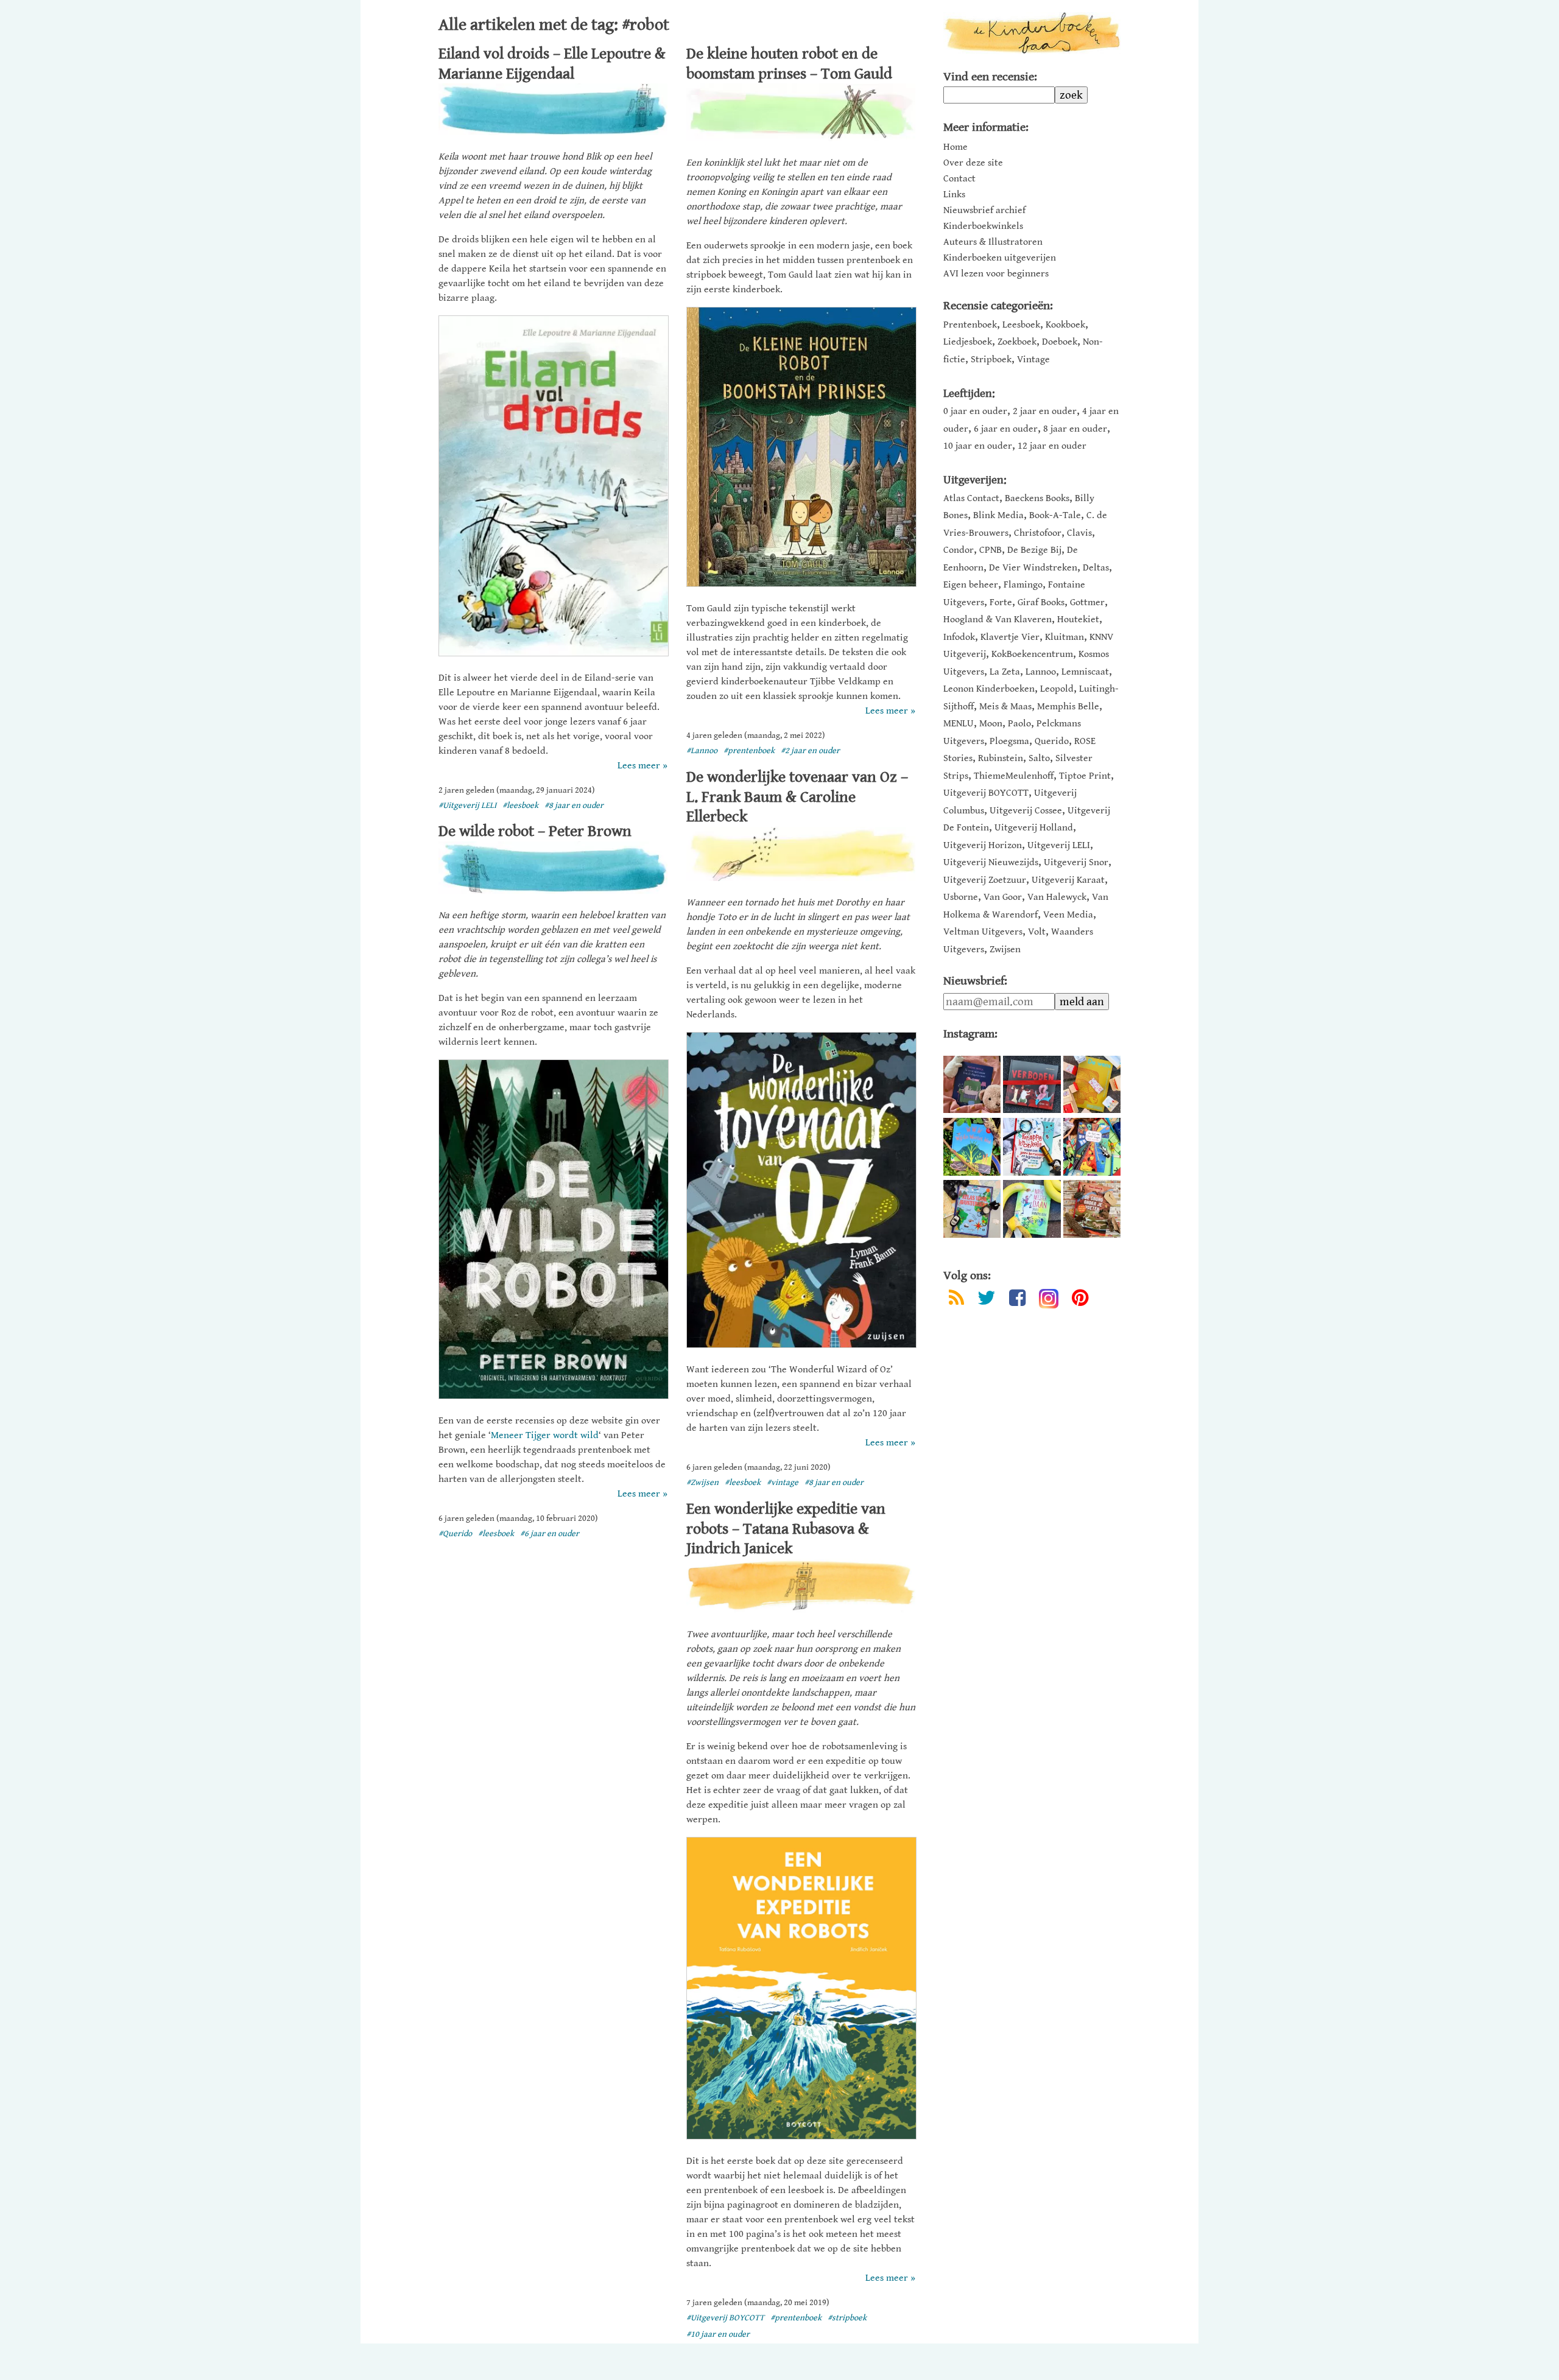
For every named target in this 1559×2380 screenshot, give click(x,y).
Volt (1037, 932)
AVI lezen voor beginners (996, 274)
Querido (1052, 741)
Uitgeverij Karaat (1068, 880)
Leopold (1057, 689)
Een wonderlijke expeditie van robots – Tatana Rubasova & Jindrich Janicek (786, 1529)
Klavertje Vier (1010, 637)
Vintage (1033, 360)
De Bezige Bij (1034, 550)
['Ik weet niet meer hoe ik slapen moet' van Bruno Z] (972, 1084)
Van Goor (1003, 897)
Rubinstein (1001, 758)
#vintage (783, 1483)
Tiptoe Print (1085, 776)
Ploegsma (1009, 741)
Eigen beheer (971, 585)
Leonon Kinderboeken (989, 689)
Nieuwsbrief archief (984, 211)
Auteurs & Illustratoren (993, 242)
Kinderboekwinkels (983, 226)
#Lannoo (702, 751)
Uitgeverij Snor (1076, 862)
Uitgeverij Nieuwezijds (991, 862)
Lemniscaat (1085, 672)
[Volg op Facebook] (1017, 1300)
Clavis (1079, 533)
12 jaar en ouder (1052, 446)
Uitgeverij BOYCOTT (986, 793)
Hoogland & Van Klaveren (998, 620)
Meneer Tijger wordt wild (545, 1435)
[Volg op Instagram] (1049, 1299)
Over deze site (973, 163)
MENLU (959, 724)
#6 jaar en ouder (550, 1534)
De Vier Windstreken (1033, 568)
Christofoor (1038, 533)
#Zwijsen (702, 1483)
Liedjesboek (968, 342)
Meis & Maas (1005, 707)
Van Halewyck (1057, 897)
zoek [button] (1071, 95)
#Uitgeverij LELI (467, 806)
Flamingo (1023, 585)
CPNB (991, 550)
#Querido (455, 1534)
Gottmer (1087, 602)
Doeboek (1060, 342)
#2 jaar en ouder (810, 751)
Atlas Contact (971, 498)
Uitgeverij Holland (1034, 828)
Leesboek (1021, 325)
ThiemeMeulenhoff (1014, 776)
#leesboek (520, 806)
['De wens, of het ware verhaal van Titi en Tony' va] (1092, 1084)
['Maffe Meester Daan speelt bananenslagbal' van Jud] (1032, 1209)
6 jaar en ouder (1006, 429)
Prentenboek (970, 325)
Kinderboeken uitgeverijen (1000, 258)
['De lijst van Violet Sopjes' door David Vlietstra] (1092, 1146)
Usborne (961, 897)
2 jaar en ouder (1045, 411)
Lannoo (1041, 672)
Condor (959, 550)
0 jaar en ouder (975, 411)
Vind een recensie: (990, 77)
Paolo (1019, 724)
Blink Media (998, 515)
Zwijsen (1005, 950)
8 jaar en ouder (1075, 429)
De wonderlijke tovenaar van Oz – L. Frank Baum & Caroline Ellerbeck (797, 797)
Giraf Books (1041, 602)
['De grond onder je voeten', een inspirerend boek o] (1092, 1209)
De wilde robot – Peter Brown (535, 831)
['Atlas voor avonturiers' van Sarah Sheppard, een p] (972, 1209)
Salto (1039, 758)
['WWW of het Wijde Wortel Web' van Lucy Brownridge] (972, 1146)
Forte (1001, 602)
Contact (959, 179)
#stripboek (847, 2318)
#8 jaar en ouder (574, 806)
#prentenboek (749, 751)
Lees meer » (642, 766)
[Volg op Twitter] (987, 1300)
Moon (991, 724)
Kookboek (1065, 325)
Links (954, 195)
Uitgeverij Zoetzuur (985, 880)
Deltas (1096, 568)
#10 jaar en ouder (718, 2334)
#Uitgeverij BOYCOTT (725, 2318)
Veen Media (1068, 915)
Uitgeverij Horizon (983, 845)
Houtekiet (1078, 620)
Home (955, 147)
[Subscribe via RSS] (956, 1300)
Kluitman (1065, 637)
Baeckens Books (1037, 498)
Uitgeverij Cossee (1026, 811)
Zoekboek (1017, 342)
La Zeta (1005, 672)
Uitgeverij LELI (1059, 845)
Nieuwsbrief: (975, 981)
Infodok (959, 637)
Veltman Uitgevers (983, 932)
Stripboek (991, 360)
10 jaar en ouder (978, 446)
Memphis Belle (1068, 707)
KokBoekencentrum (1032, 654)
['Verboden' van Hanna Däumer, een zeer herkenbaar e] (1032, 1084)
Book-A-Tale (1055, 515)
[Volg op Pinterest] (1080, 1300)
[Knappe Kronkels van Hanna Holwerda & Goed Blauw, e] (1032, 1146)
